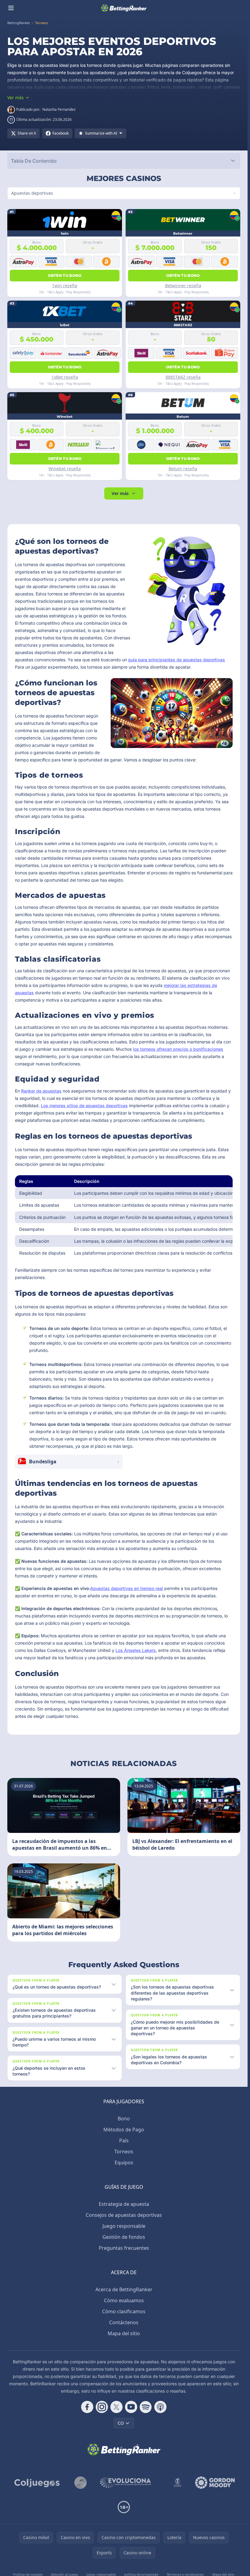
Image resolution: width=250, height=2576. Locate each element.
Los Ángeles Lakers (136, 1650)
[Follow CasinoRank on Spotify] (146, 2407)
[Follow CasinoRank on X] (116, 2407)
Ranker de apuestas (41, 1091)
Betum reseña (183, 469)
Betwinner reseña (183, 285)
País (124, 2141)
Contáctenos (124, 2322)
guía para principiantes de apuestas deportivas (177, 660)
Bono (124, 2119)
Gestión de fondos (124, 2237)
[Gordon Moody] (215, 2483)
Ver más (120, 493)
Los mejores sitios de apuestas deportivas (84, 1106)
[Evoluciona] (129, 2483)
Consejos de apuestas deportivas (124, 2215)
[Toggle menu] (11, 8)
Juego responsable (124, 2226)
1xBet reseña (65, 377)
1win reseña (65, 285)
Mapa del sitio (124, 2333)
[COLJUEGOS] (37, 2483)
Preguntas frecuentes (124, 2248)
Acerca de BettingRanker (124, 2289)
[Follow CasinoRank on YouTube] (131, 2407)
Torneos (124, 2151)
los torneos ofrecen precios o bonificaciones (178, 1049)
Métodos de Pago (124, 2130)
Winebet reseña (65, 469)
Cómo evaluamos (124, 2300)
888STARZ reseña (183, 377)
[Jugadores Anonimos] (80, 2483)
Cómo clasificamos (124, 2311)
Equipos (124, 2162)
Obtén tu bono (65, 275)
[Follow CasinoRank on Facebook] (87, 2407)
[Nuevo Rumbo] (177, 2483)
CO (121, 2423)
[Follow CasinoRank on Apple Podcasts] (160, 2407)
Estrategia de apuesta (124, 2204)
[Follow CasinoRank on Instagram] (102, 2407)
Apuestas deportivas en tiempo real (127, 1588)
